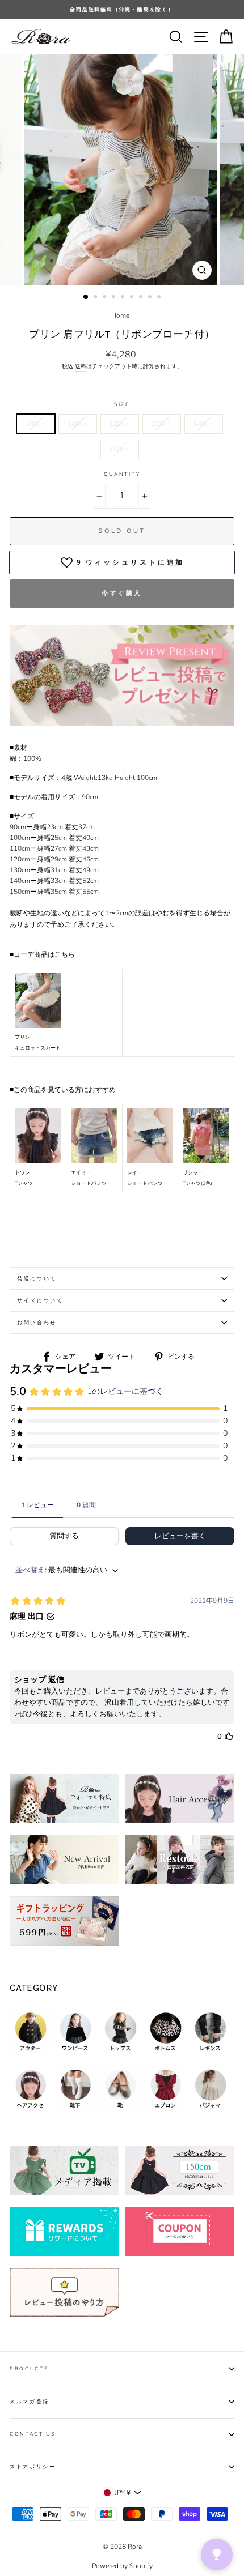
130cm (162, 424)
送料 (81, 366)
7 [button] (142, 298)
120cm (120, 424)
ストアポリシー (33, 2467)
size (122, 404)
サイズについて (40, 1300)
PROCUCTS (29, 2369)
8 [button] (151, 298)
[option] (122, 10)
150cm (120, 449)
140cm (204, 424)
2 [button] (96, 298)
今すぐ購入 (122, 593)
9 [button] (160, 298)
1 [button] (86, 297)
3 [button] (106, 298)
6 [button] (133, 298)
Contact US (33, 2434)
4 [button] (115, 298)
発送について (37, 1278)
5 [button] (124, 298)
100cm (36, 424)
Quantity (122, 474)
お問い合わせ (37, 1323)
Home (120, 315)
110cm (78, 424)
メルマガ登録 (30, 2402)
